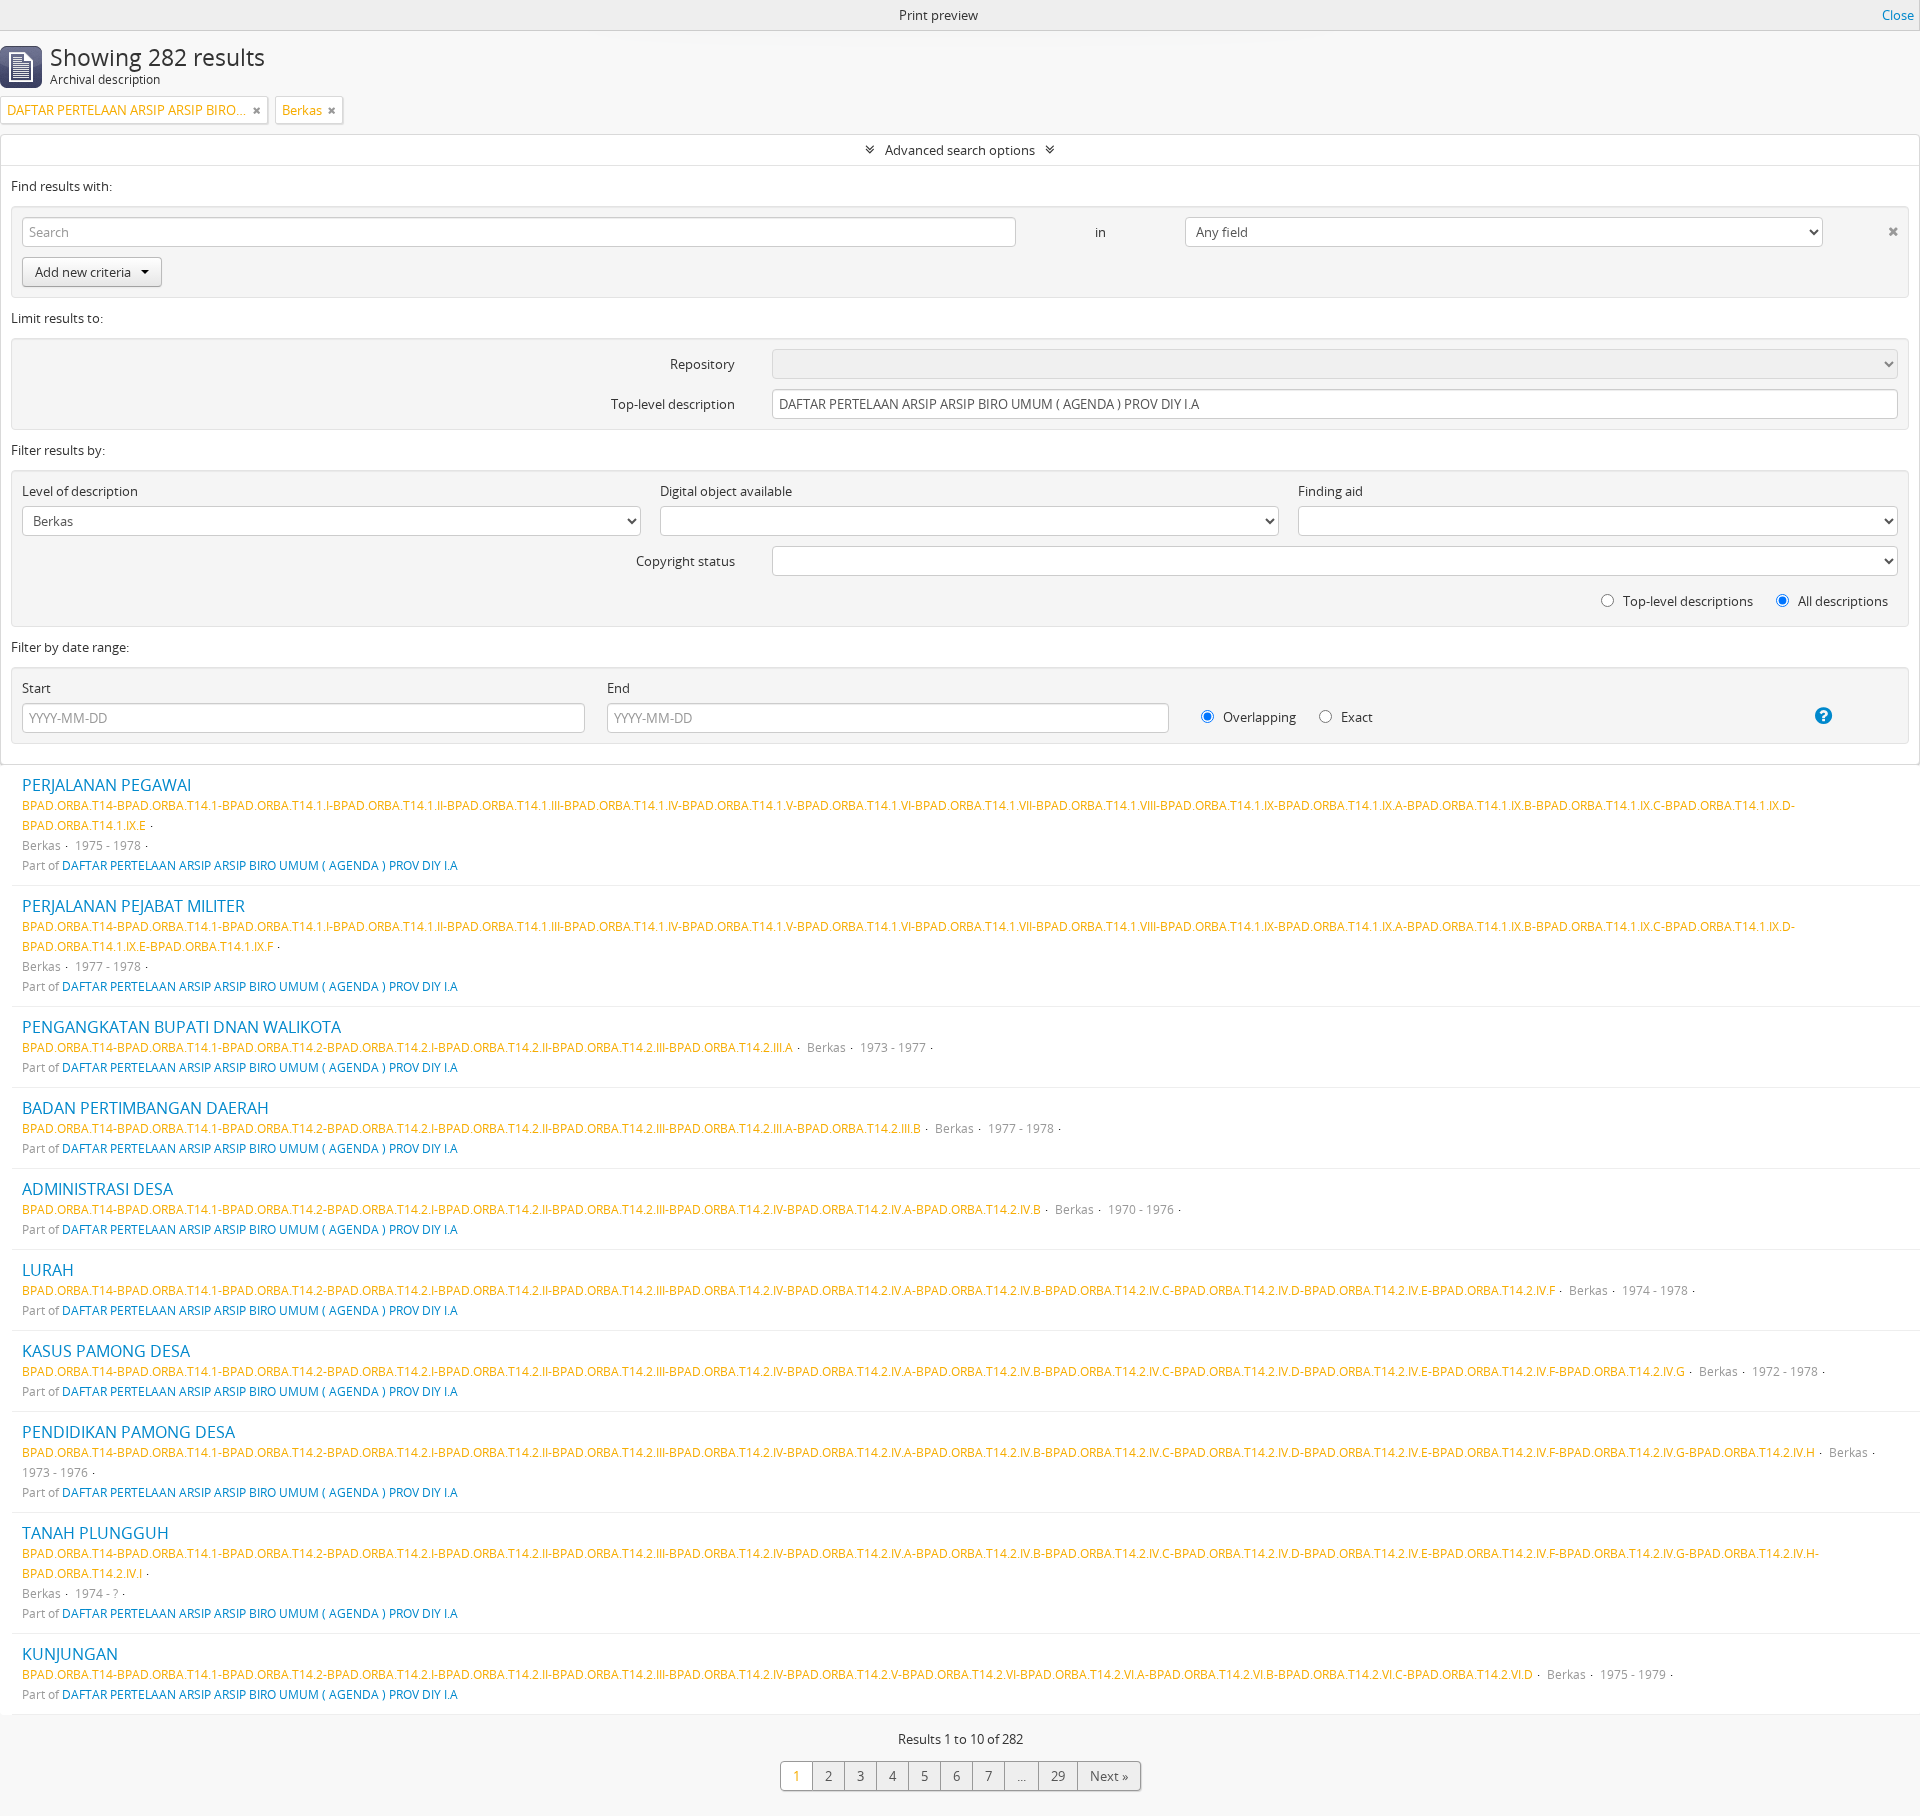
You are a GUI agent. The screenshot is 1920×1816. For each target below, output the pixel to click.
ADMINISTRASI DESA (97, 1189)
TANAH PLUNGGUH (95, 1533)
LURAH (48, 1270)
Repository (702, 364)
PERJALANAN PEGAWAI (106, 785)
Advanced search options (960, 150)
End (618, 688)
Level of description (80, 491)
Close (1898, 15)
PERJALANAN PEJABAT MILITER (133, 906)
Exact (1355, 717)
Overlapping (1258, 717)
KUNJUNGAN (70, 1654)
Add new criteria (83, 272)
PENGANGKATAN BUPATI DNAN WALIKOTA (181, 1027)
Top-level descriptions (1686, 601)
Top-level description (673, 404)
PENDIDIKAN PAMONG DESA (128, 1432)
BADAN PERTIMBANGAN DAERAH (145, 1108)
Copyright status (685, 561)
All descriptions (1841, 601)
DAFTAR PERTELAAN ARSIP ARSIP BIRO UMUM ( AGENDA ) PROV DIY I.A (260, 865)
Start (36, 688)
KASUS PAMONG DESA (106, 1351)
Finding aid (1330, 491)
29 (1058, 1776)
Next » (1109, 1776)
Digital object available (726, 491)
